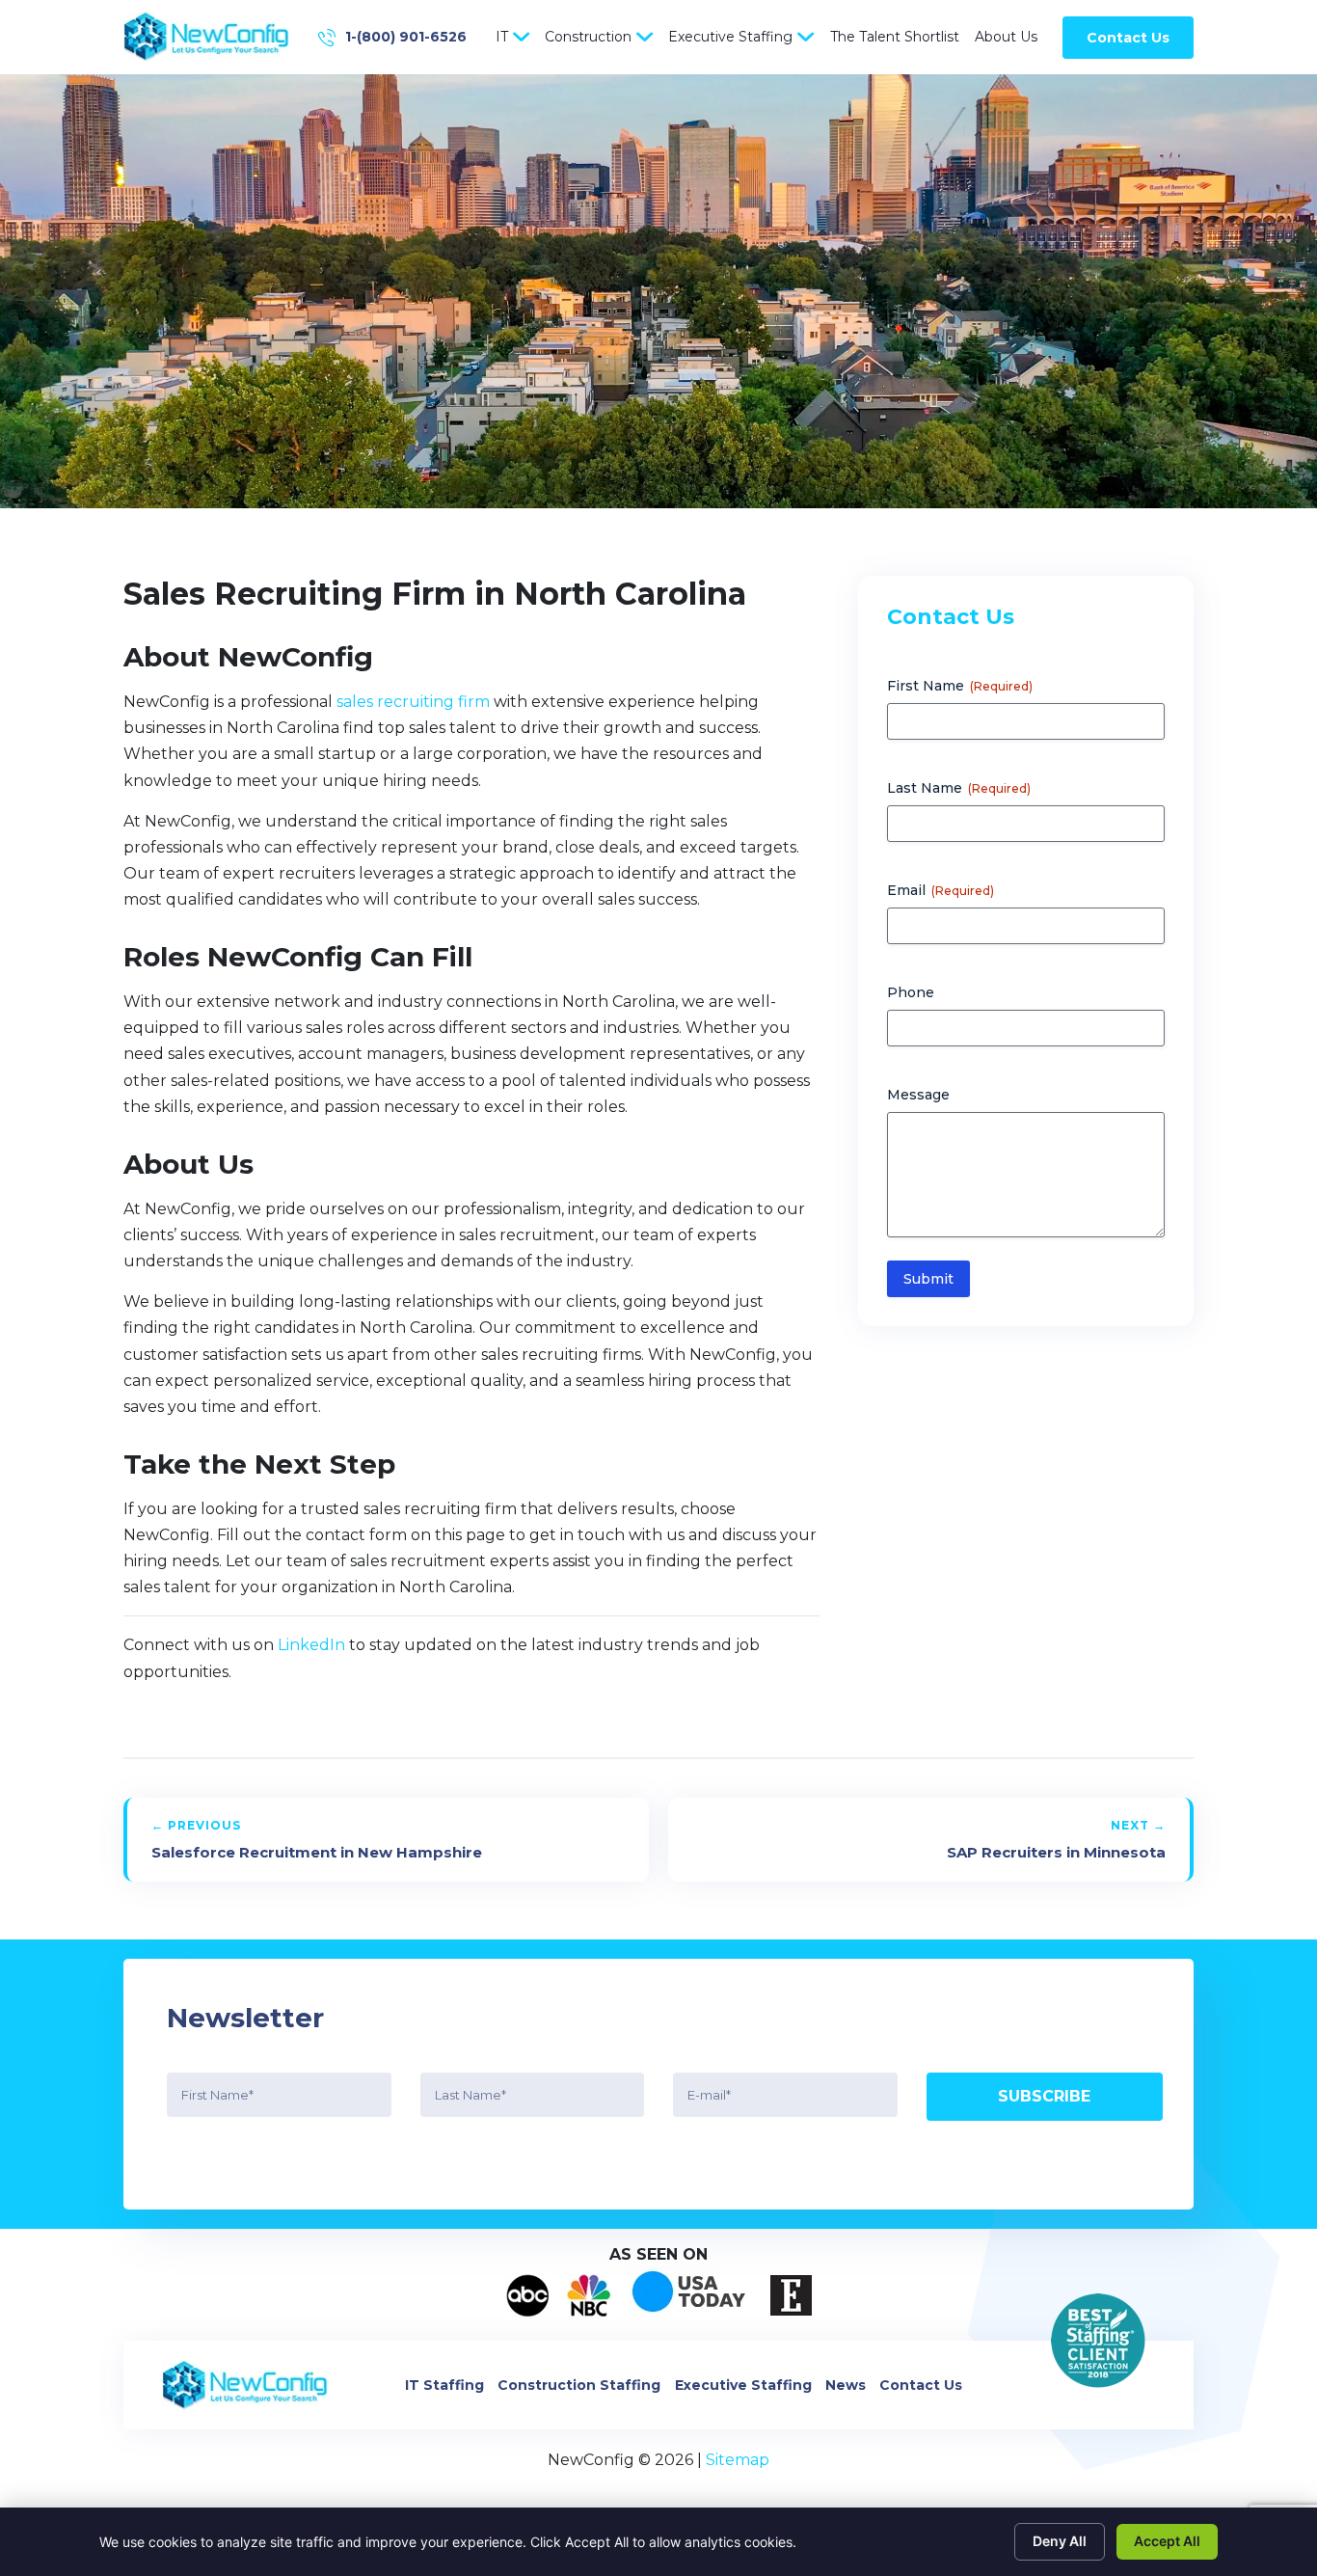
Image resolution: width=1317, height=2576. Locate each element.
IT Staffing (444, 2385)
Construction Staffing (579, 2385)
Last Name (959, 788)
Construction (588, 37)
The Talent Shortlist (895, 37)
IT (502, 37)
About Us (1006, 37)
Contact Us (1128, 38)
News (846, 2385)
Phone (911, 992)
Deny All (1060, 2541)
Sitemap (738, 2460)
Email (941, 890)
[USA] (690, 2295)
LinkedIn (311, 1645)
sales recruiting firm (413, 702)
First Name (960, 686)
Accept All (1167, 2541)
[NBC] (589, 2295)
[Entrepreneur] (791, 2295)
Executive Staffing (730, 37)
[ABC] (528, 2295)
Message (918, 1095)
